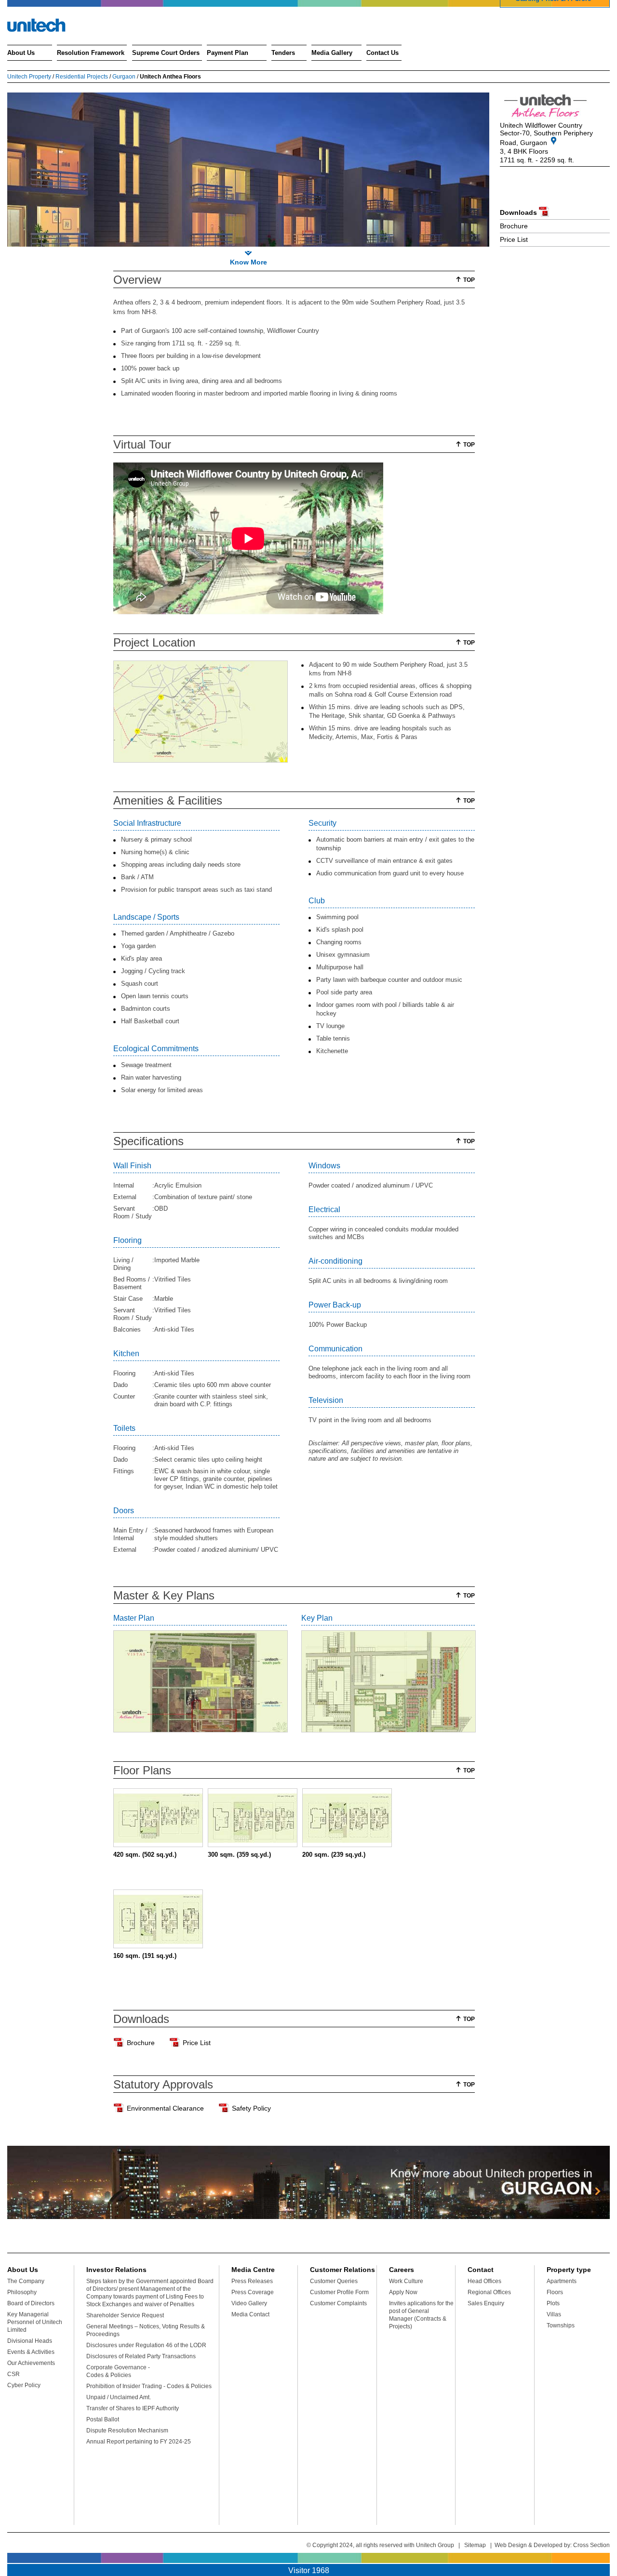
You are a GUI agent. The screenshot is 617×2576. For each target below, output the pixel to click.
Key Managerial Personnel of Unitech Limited (35, 2322)
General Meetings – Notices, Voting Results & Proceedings (146, 2330)
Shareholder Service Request (125, 2315)
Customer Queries (334, 2281)
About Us (21, 53)
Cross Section (591, 2545)
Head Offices (484, 2281)
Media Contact (250, 2314)
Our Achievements (31, 2363)
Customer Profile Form (339, 2292)
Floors (555, 2292)
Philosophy (22, 2292)
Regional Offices (489, 2292)
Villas (554, 2314)
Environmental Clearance (165, 2108)
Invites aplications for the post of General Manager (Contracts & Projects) (421, 2315)
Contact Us (382, 53)
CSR (13, 2374)
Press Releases (252, 2281)
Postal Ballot (103, 2419)
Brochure (514, 226)
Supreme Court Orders (166, 53)
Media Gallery (332, 53)
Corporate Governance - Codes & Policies (118, 2371)
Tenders (283, 53)
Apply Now (403, 2292)
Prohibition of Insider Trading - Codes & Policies (149, 2386)
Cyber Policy (24, 2385)
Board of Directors (31, 2303)
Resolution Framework (91, 53)
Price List (514, 239)
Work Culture (406, 2281)
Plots (553, 2303)
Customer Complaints (338, 2303)
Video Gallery (249, 2303)
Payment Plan (228, 53)
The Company (26, 2281)
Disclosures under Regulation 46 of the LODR (146, 2345)
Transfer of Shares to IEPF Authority (133, 2408)
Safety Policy (251, 2108)
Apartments (562, 2281)
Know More (248, 262)
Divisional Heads (30, 2341)
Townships (561, 2325)
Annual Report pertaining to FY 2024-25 (139, 2442)
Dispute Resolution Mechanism (127, 2431)
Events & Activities (31, 2352)
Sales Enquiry (486, 2303)
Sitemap (475, 2545)
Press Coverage (253, 2292)
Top (469, 280)
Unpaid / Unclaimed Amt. (119, 2397)
